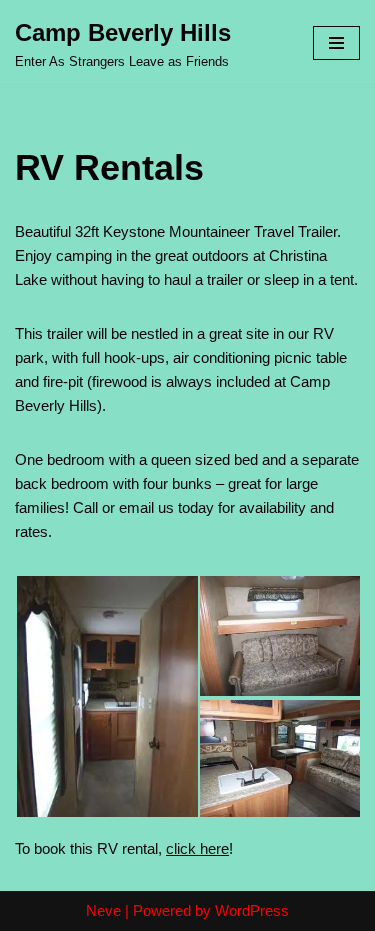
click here (197, 848)
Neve (103, 910)
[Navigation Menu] (336, 43)
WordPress (252, 910)
